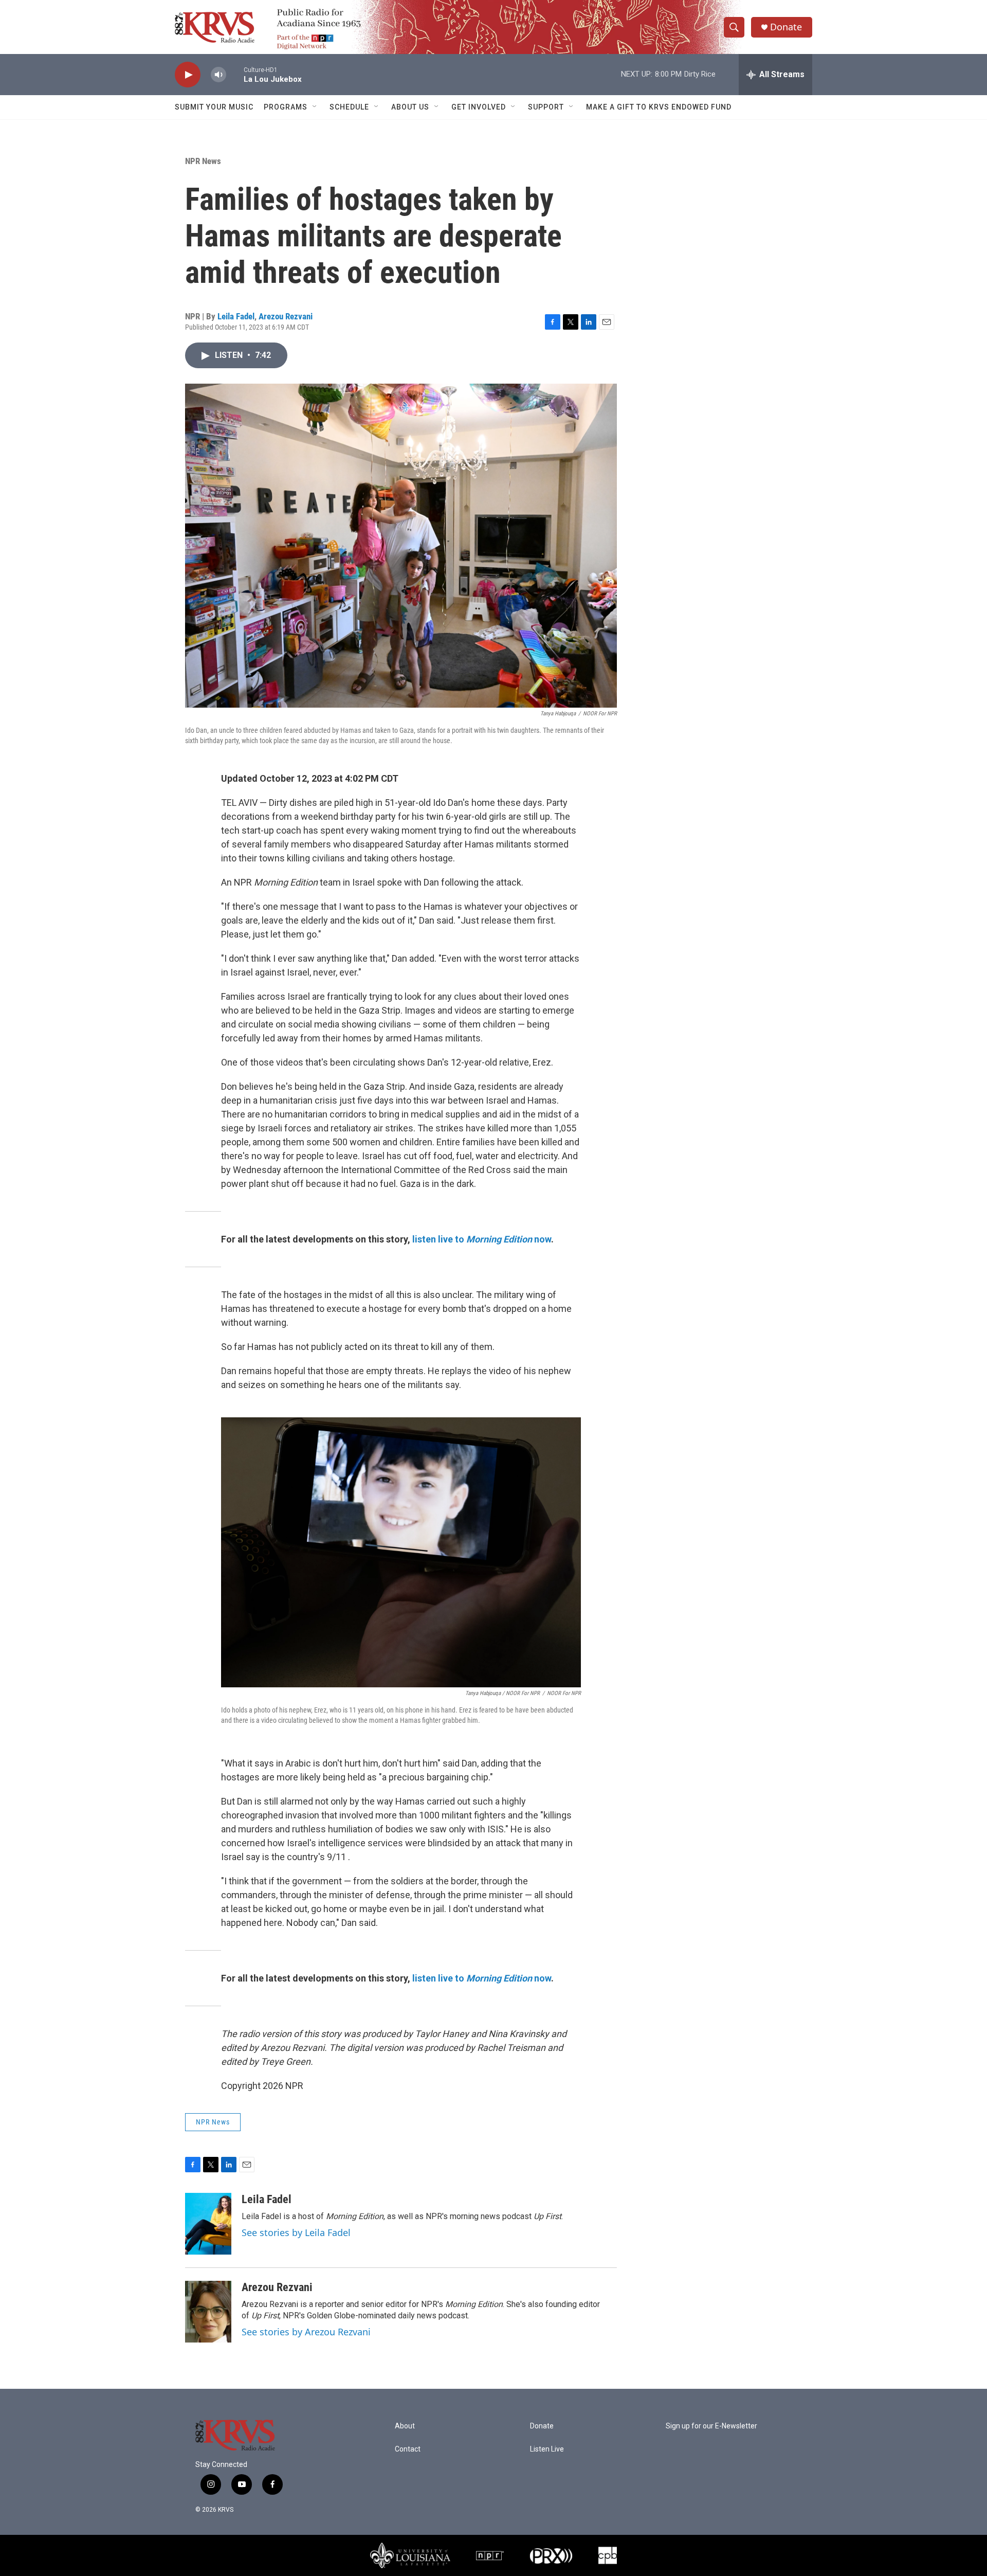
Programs (286, 107)
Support (546, 107)
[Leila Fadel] (208, 2224)
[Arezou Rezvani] (208, 2312)
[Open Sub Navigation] (315, 107)
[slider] (235, 74)
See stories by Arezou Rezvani (306, 2332)
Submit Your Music (214, 107)
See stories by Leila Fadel (296, 2232)
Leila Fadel (236, 316)
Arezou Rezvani (286, 316)
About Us (410, 107)
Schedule (349, 107)
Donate (786, 27)
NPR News (203, 161)
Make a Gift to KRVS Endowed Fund (659, 107)
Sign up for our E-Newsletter (711, 2426)
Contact (408, 2449)
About (405, 2426)
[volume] (218, 75)
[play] (188, 75)
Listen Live (547, 2449)
